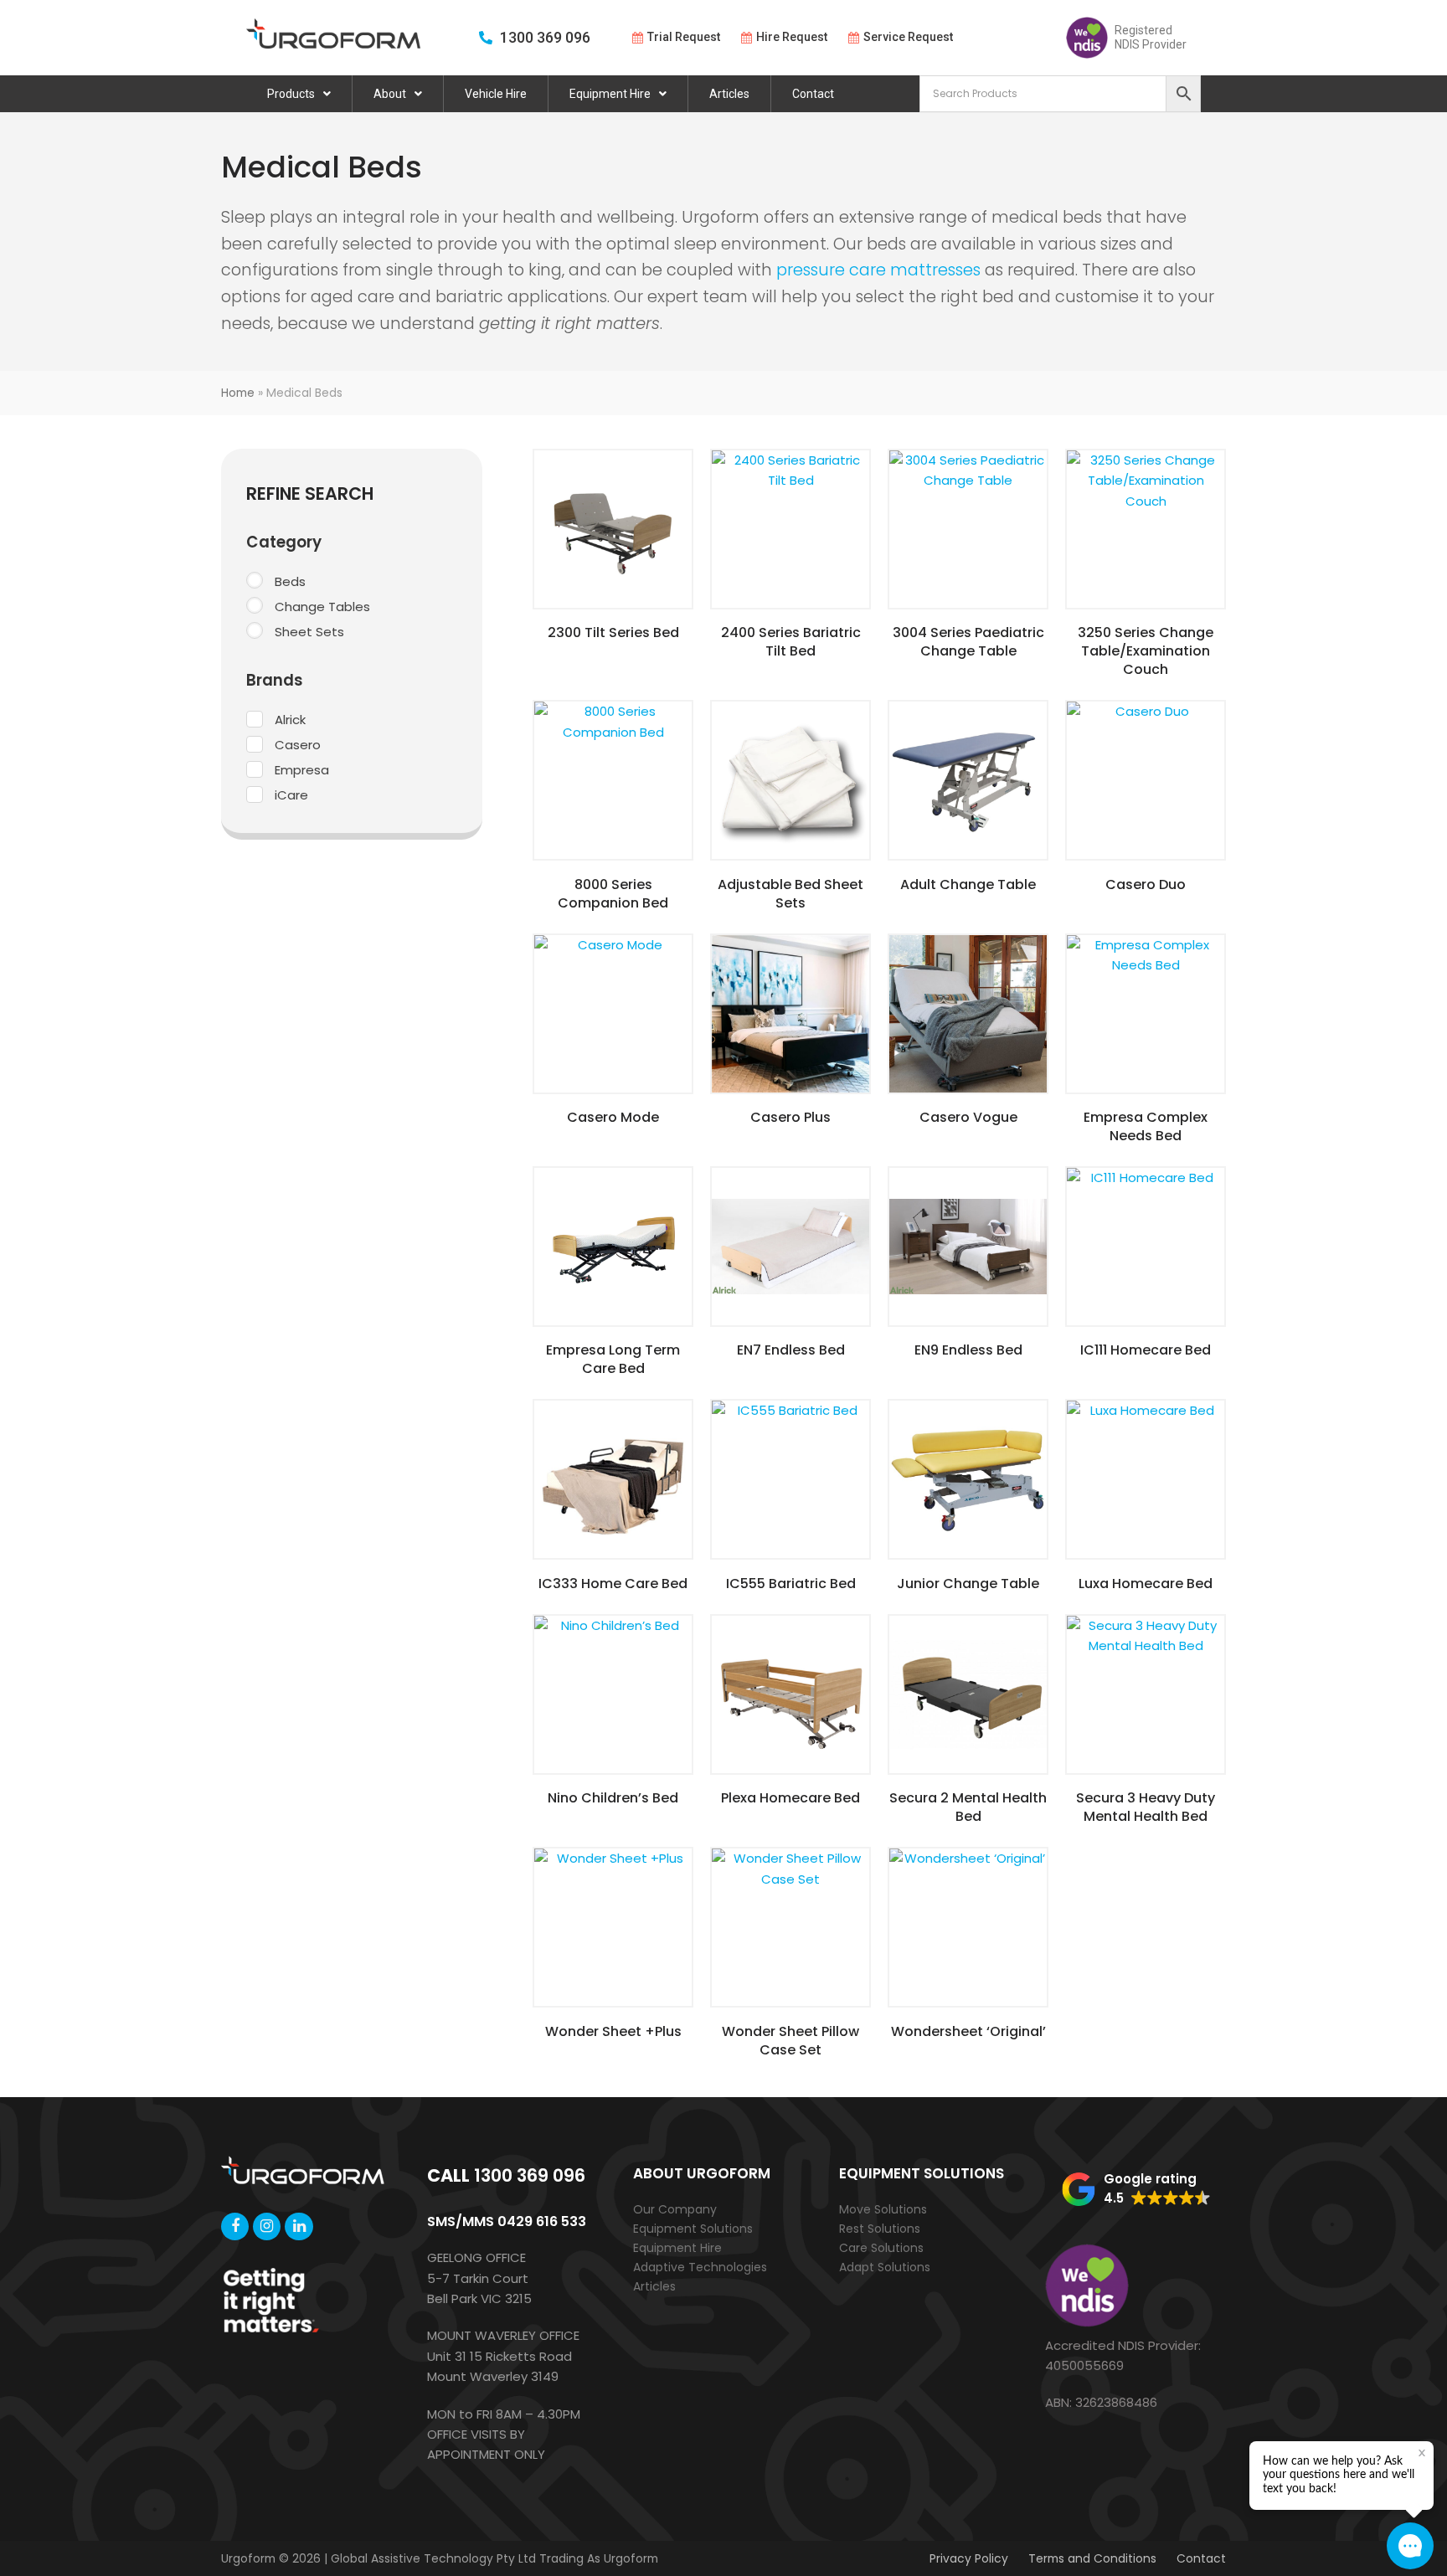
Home (238, 393)
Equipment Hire (610, 94)
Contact (813, 94)
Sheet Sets (309, 632)
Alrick (290, 720)
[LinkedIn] (299, 2226)
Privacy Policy (969, 2558)
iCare (291, 795)
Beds (290, 581)
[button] (1136, 2189)
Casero (298, 745)
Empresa (302, 770)
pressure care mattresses (878, 270)
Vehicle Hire (496, 94)
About (390, 94)
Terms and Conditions (1092, 2558)
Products (291, 94)
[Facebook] (235, 2226)
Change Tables (322, 607)
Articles (729, 94)
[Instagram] (267, 2226)
